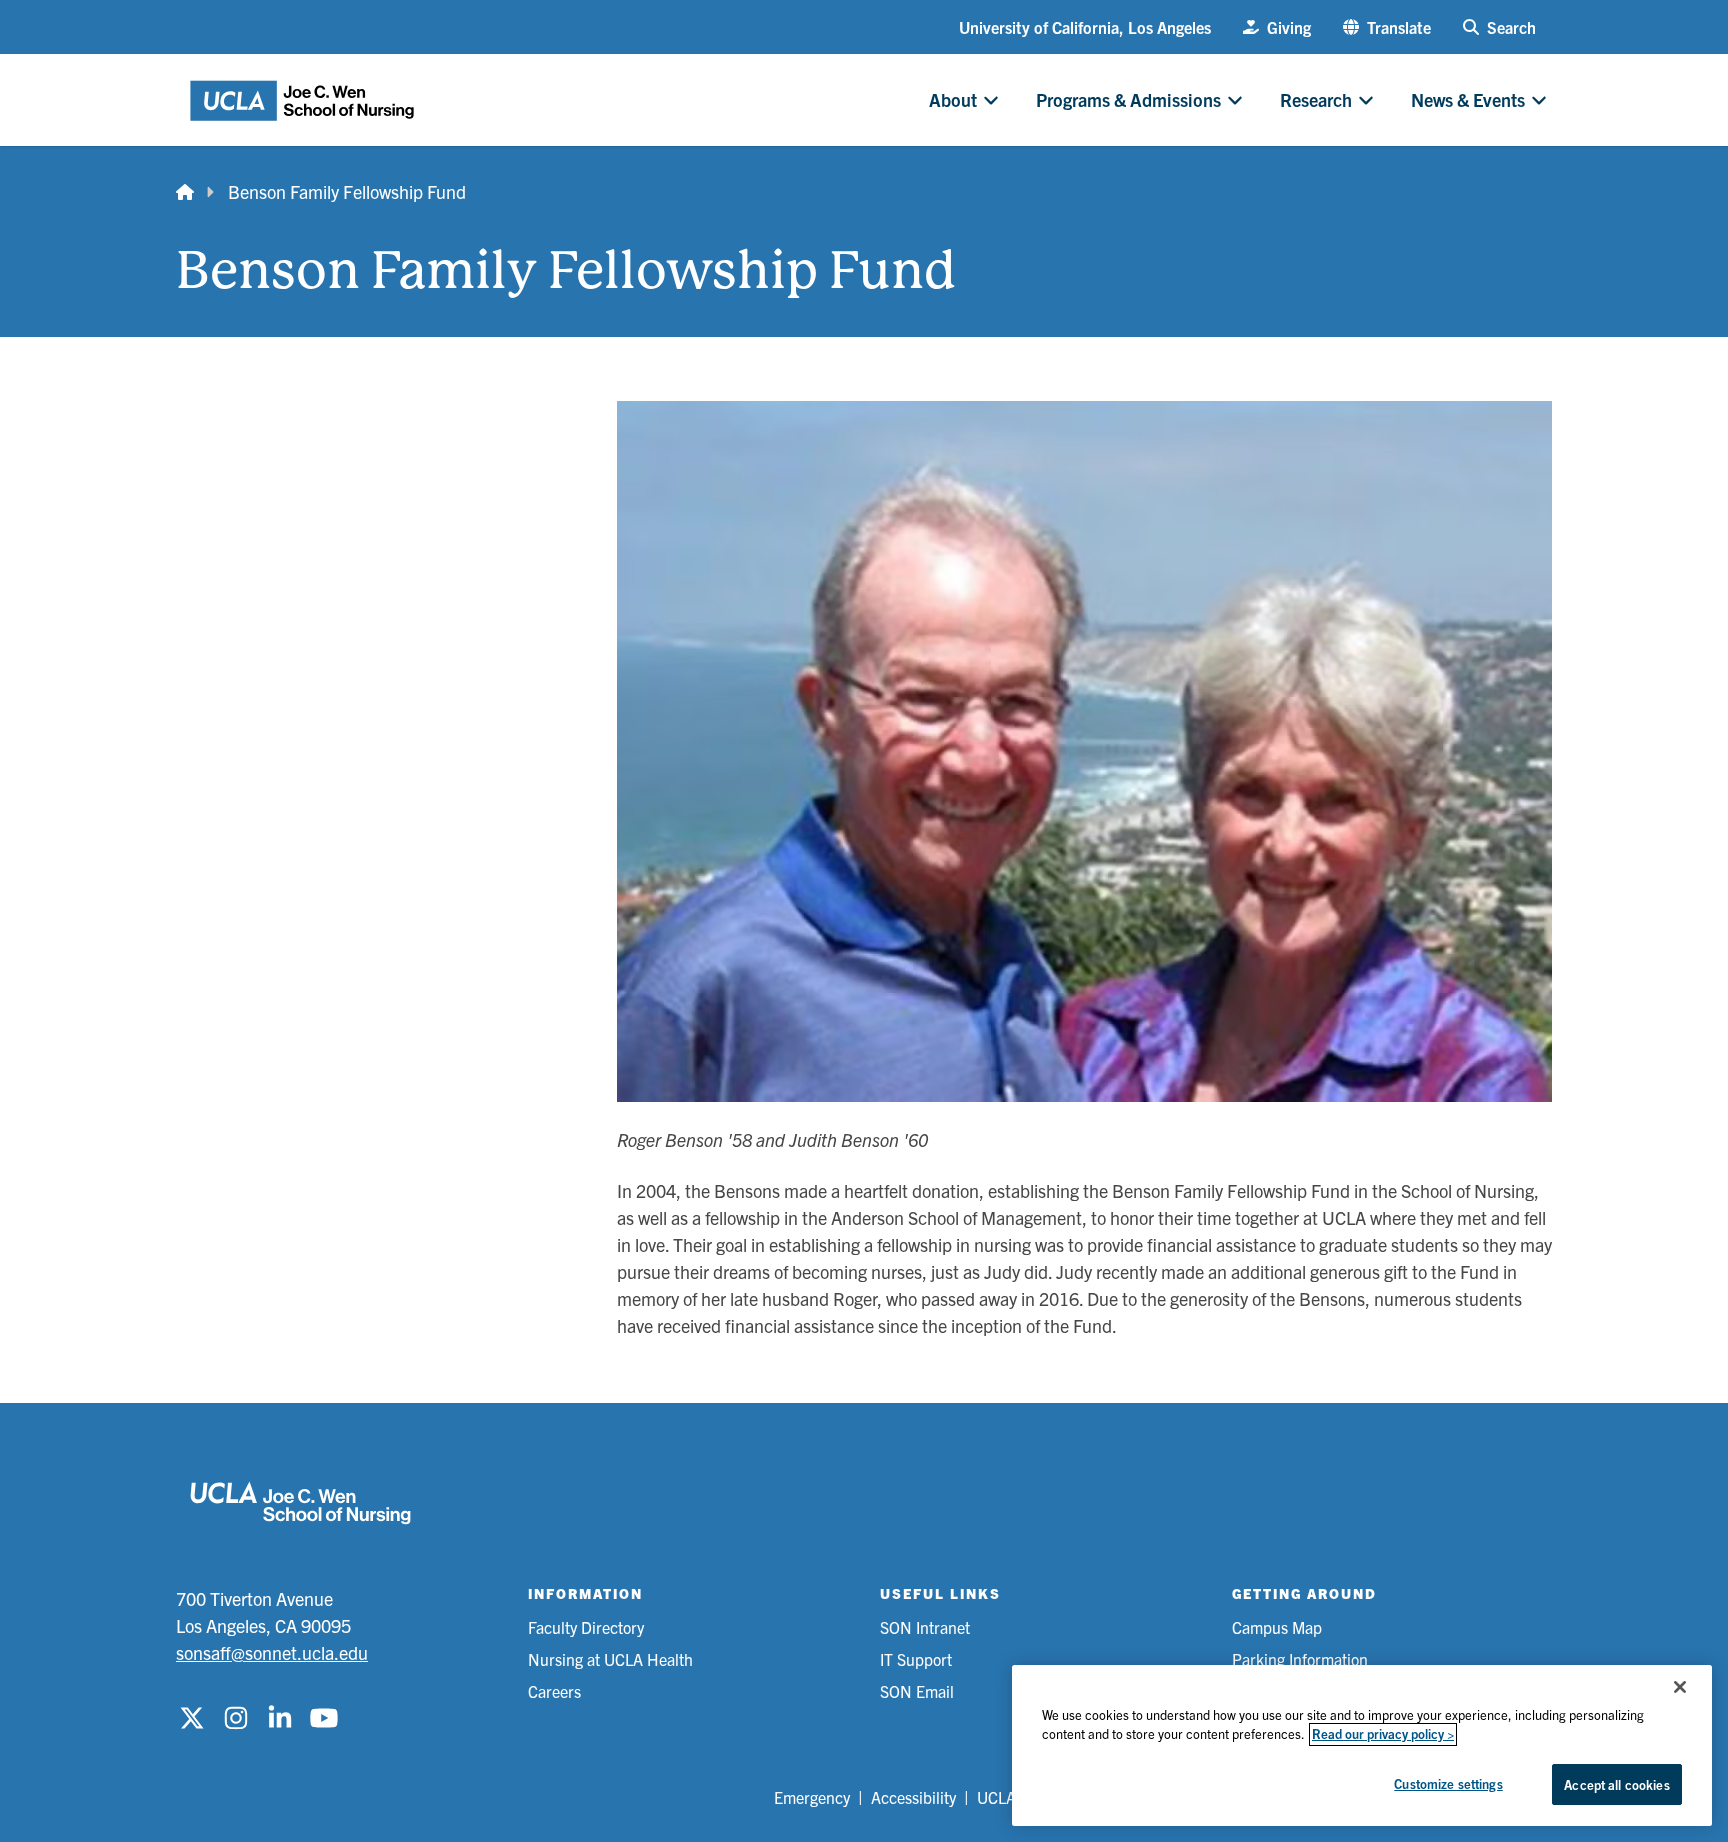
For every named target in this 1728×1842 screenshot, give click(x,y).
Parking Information (1300, 1659)
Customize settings (1448, 1783)
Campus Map (1277, 1627)
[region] (1362, 1745)
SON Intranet (925, 1627)
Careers (554, 1691)
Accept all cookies (1616, 1784)
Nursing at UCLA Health (610, 1659)
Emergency (812, 1797)
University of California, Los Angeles (1085, 27)
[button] (1387, 27)
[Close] (1680, 1687)
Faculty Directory (586, 1627)
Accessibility (913, 1797)
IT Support (916, 1659)
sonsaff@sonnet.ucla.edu (272, 1652)
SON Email (917, 1691)
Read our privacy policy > (1383, 1734)
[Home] (185, 191)
